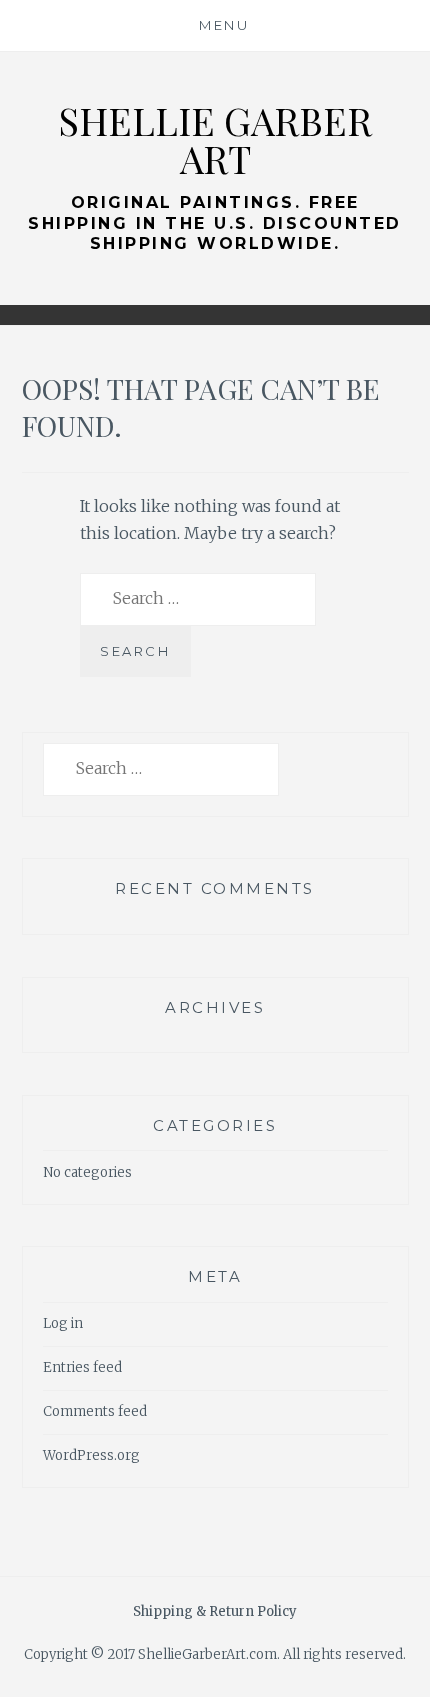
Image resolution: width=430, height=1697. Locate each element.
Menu (224, 25)
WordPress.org (91, 1455)
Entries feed (82, 1367)
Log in (63, 1323)
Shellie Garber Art (215, 139)
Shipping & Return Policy (215, 1611)
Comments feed (95, 1411)
